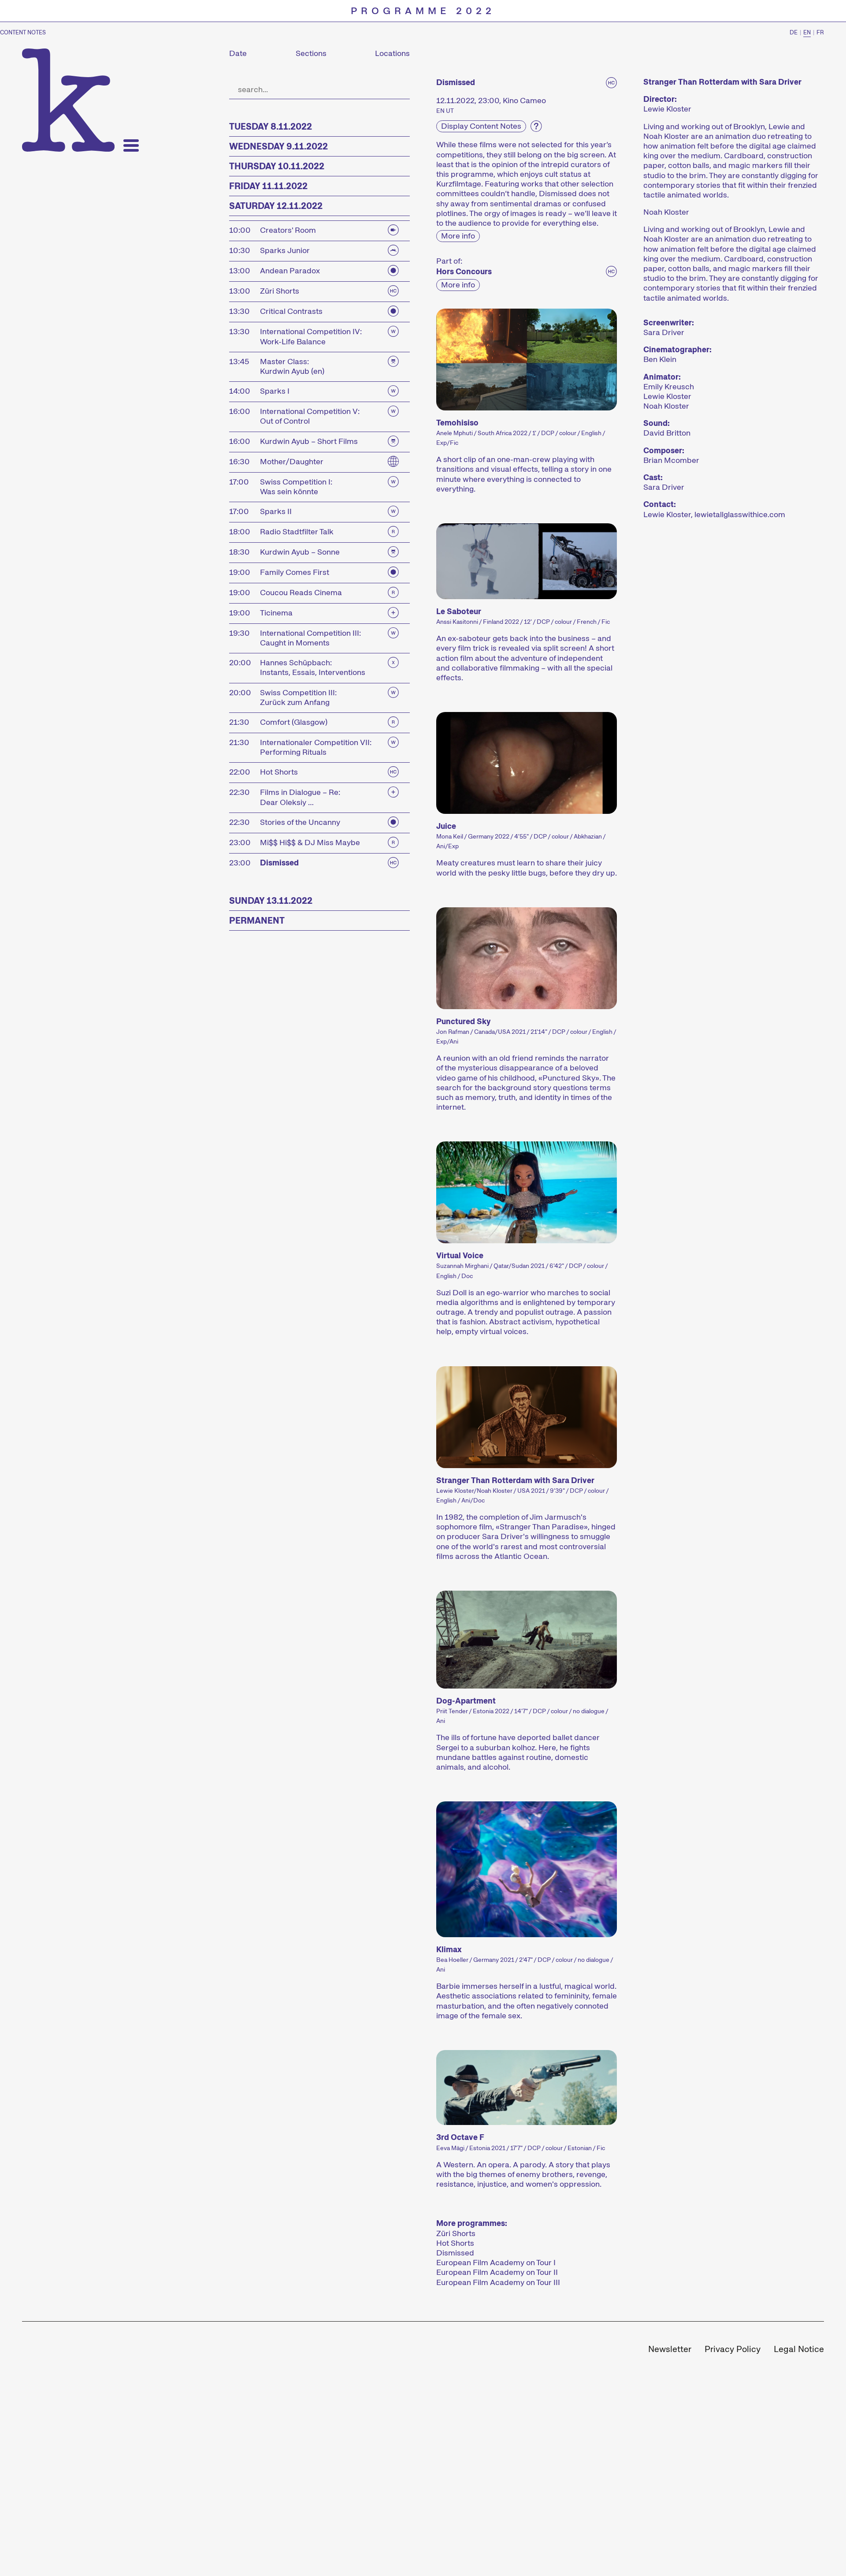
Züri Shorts (456, 2233)
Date (238, 53)
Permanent (257, 921)
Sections (311, 53)
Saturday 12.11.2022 (276, 206)
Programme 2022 (423, 11)
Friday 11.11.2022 (268, 186)
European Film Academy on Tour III (498, 2282)
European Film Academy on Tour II (497, 2272)
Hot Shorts (455, 2243)
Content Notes (23, 33)
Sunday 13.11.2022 (271, 901)
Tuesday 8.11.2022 (271, 127)
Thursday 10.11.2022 (277, 166)
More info (458, 236)
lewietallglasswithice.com (740, 514)
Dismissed (455, 2253)
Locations (392, 53)
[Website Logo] (68, 100)
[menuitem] (670, 2350)
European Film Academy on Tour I (496, 2263)
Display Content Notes (481, 126)
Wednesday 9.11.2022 (278, 146)
